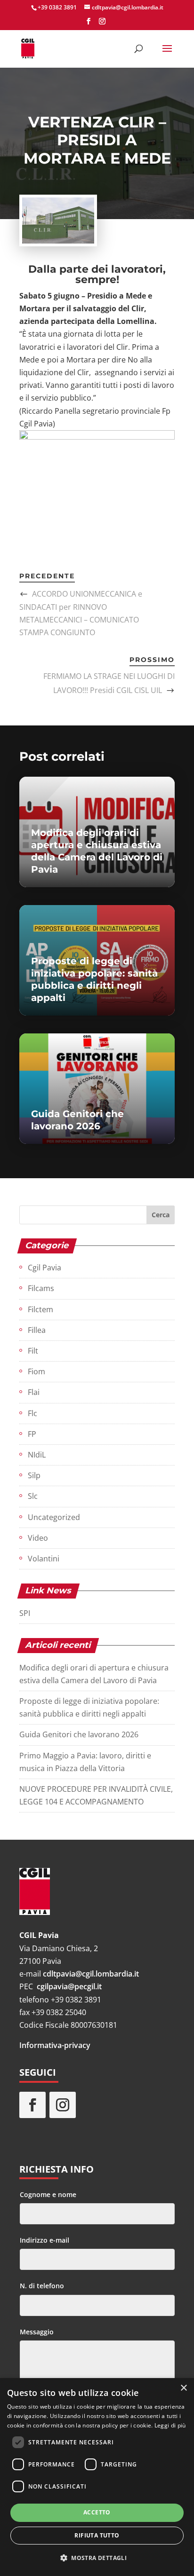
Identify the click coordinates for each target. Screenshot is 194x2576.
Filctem (40, 1309)
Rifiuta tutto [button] (97, 2535)
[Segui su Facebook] (32, 2105)
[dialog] (97, 2477)
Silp (34, 1475)
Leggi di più (170, 2425)
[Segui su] (93, 2105)
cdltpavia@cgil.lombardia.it (91, 1974)
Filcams (41, 1288)
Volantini (44, 1559)
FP (32, 1434)
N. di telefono (42, 2286)
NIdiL (37, 1455)
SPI (25, 1613)
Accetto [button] (97, 2512)
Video (38, 1538)
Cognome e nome (48, 2194)
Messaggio (37, 2332)
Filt (33, 1351)
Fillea (37, 1330)
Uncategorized (54, 1517)
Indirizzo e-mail (44, 2240)
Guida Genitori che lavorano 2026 (79, 1734)
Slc (33, 1496)
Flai (34, 1392)
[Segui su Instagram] (63, 2105)
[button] (97, 2558)
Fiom (36, 1371)
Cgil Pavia (44, 1268)
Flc (32, 1413)
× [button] (183, 2388)
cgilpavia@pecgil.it (69, 1986)
